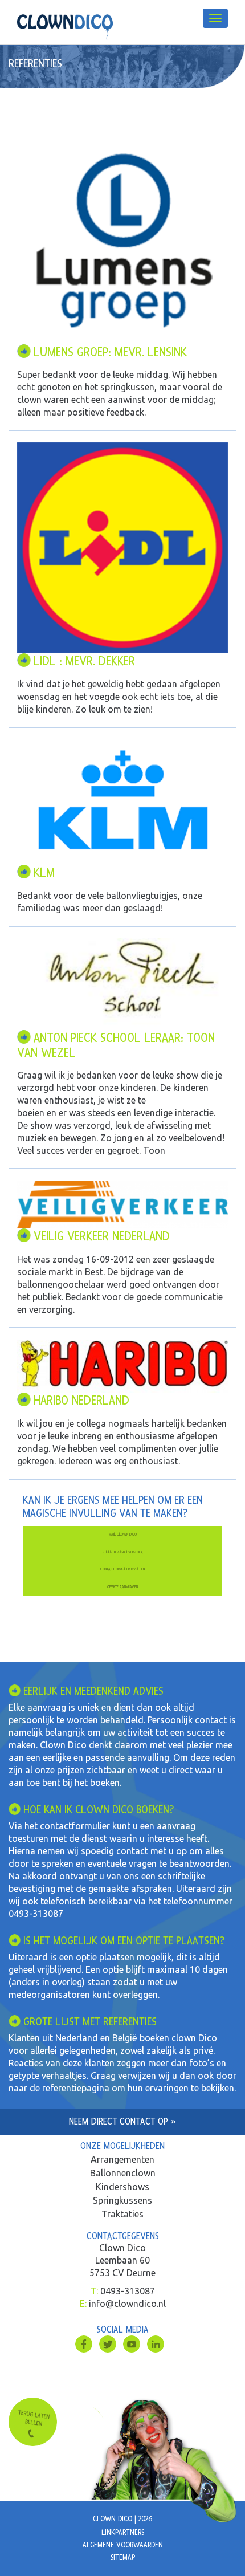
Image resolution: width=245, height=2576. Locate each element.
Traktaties (122, 2214)
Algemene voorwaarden (123, 2545)
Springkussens (122, 2200)
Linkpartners (123, 2533)
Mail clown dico (123, 1534)
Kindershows (122, 2187)
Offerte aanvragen (122, 1587)
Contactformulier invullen (122, 1569)
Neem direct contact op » (122, 2121)
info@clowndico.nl (127, 2304)
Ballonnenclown (123, 2173)
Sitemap (123, 2558)
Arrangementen (122, 2159)
